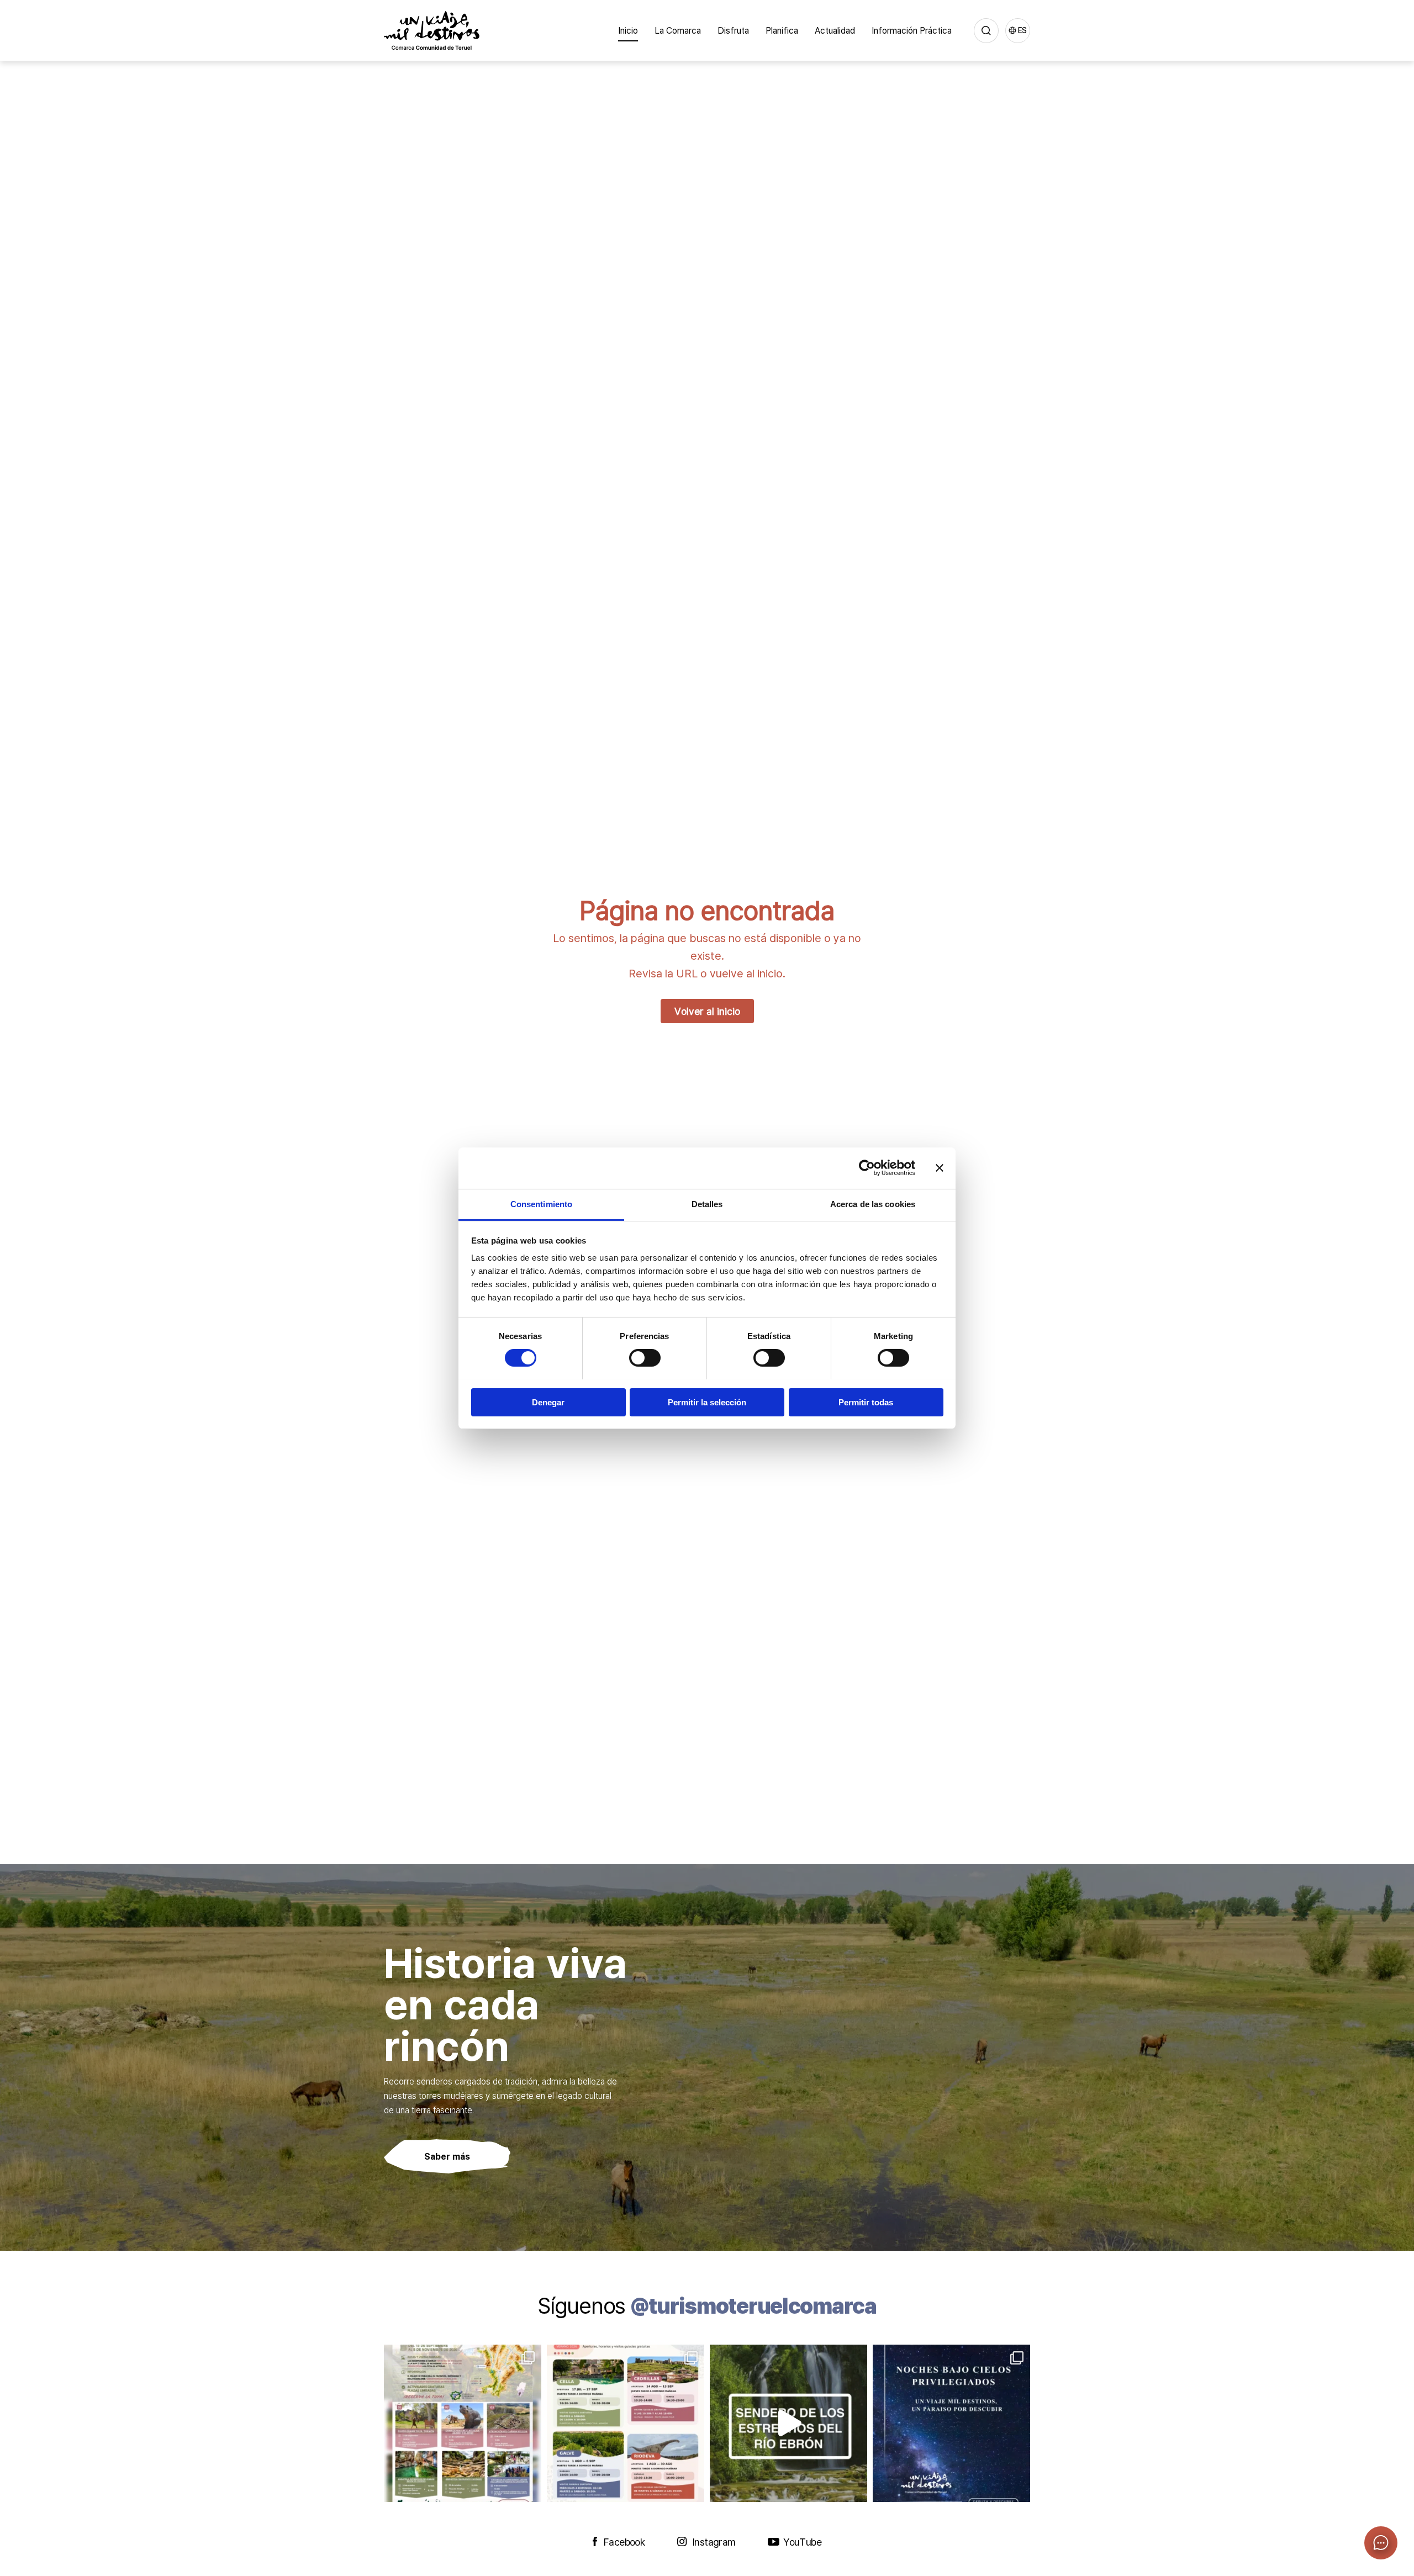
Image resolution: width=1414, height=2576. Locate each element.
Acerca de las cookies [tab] (873, 1204)
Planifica (782, 30)
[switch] (645, 1358)
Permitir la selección (707, 1402)
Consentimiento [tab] (541, 1204)
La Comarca (678, 30)
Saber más (447, 2156)
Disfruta (733, 30)
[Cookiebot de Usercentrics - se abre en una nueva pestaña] (867, 1168)
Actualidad (835, 30)
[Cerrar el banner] (940, 1168)
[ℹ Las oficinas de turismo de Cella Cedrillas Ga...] (626, 2423)
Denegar (548, 1402)
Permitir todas (866, 1402)
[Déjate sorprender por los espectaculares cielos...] (951, 2423)
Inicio (628, 30)
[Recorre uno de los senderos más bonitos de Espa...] (788, 2423)
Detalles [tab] (707, 1204)
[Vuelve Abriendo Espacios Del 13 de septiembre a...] (463, 2423)
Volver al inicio (707, 1011)
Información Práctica (912, 30)
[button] (1381, 2543)
